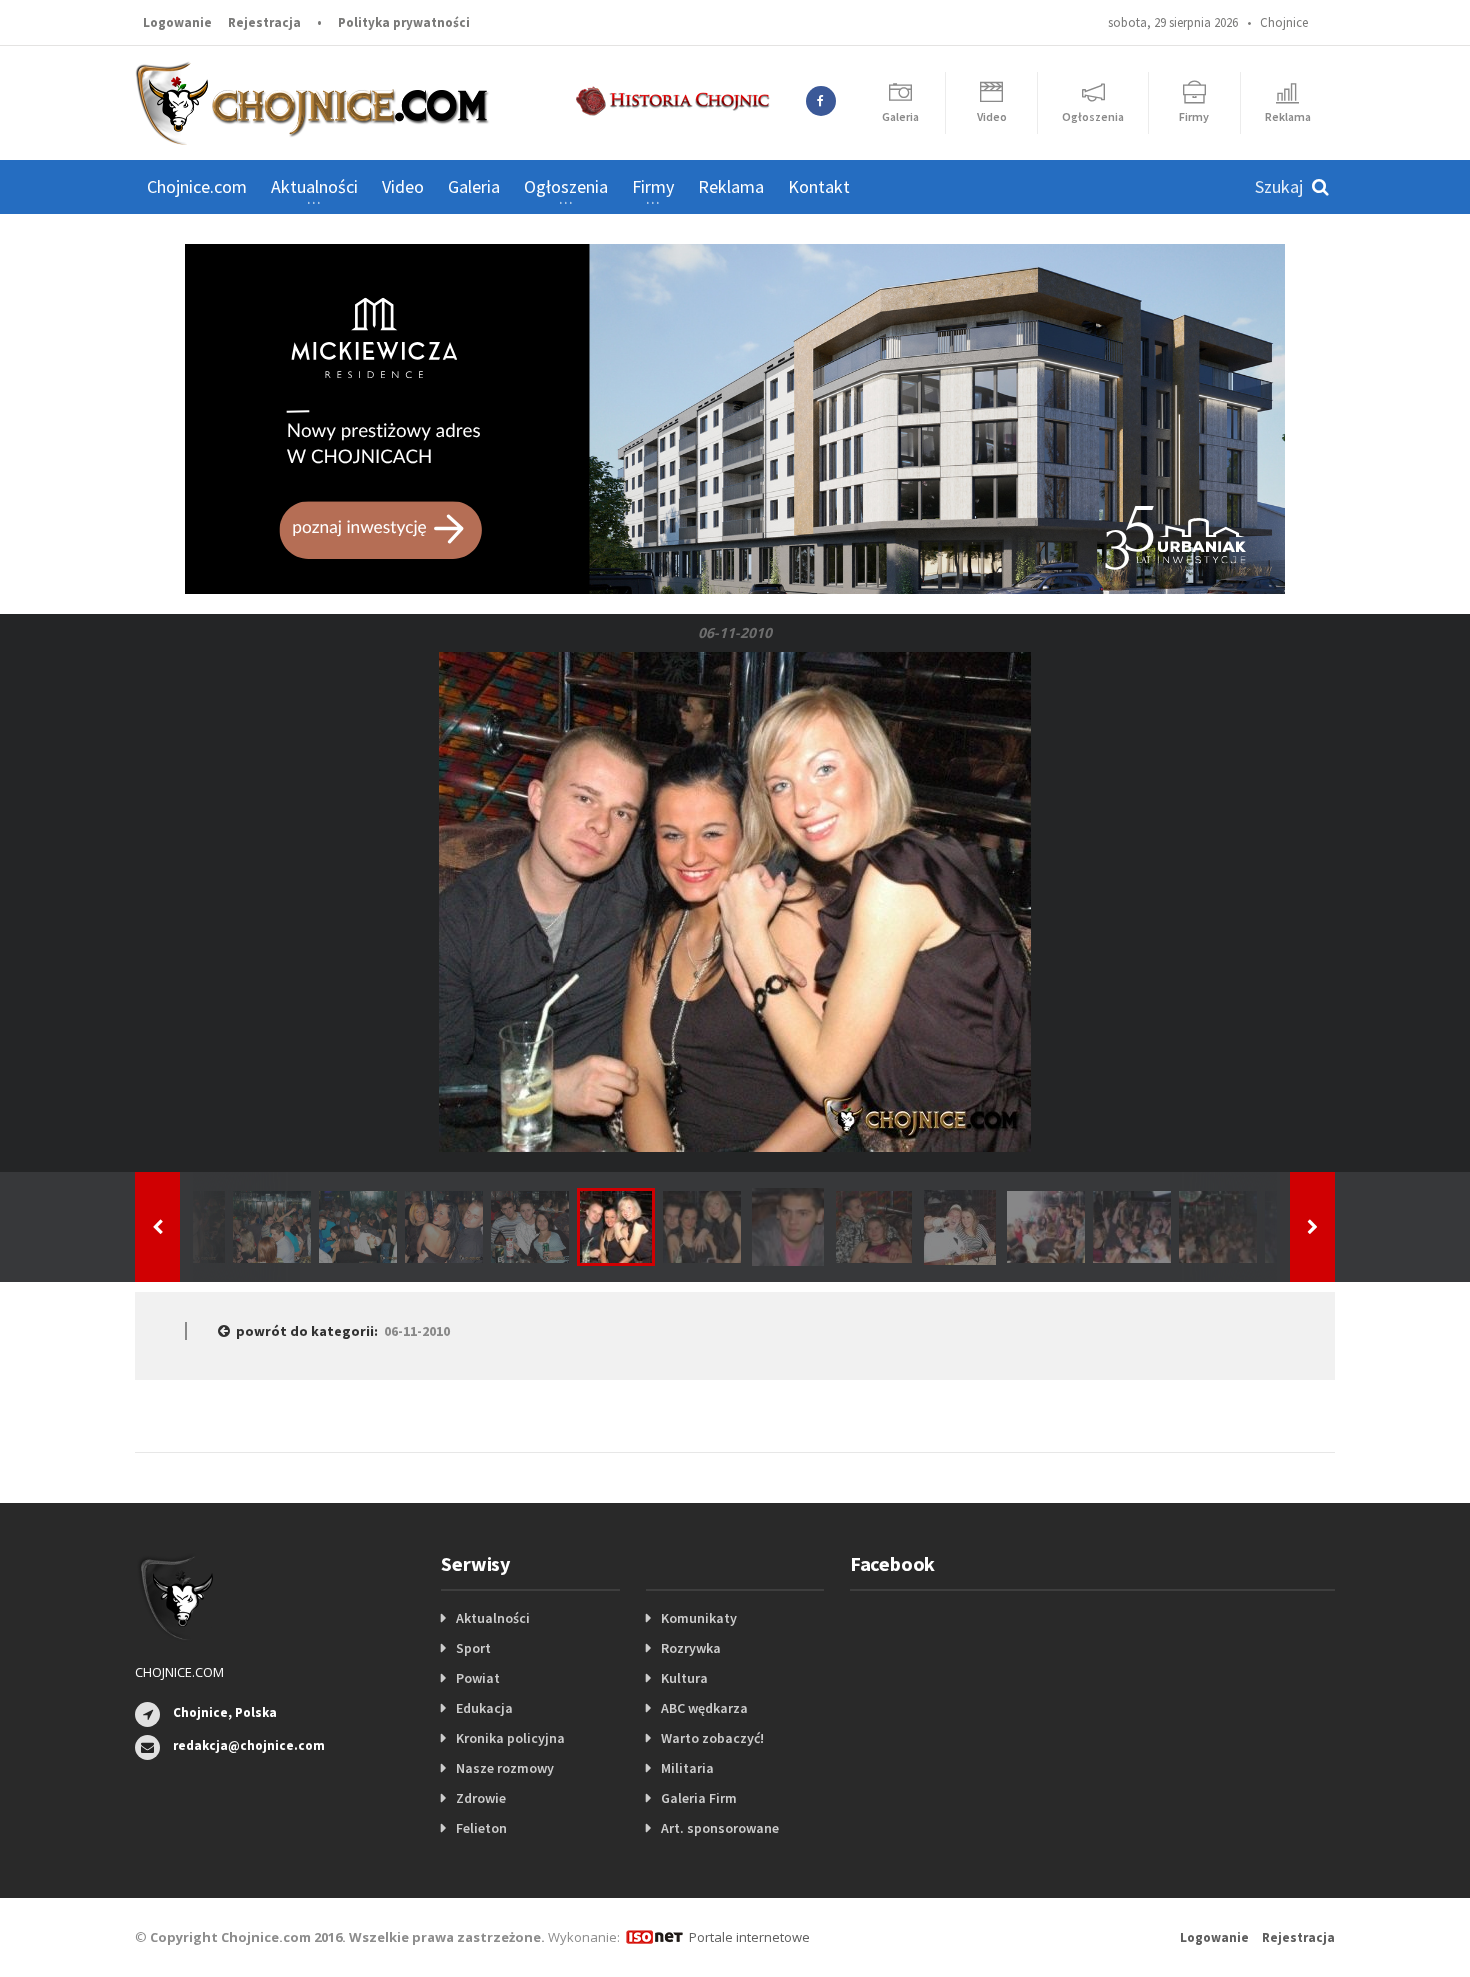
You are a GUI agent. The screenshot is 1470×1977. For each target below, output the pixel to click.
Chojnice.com (197, 186)
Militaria (687, 1768)
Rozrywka (691, 1648)
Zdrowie (481, 1798)
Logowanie (177, 22)
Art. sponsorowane (720, 1828)
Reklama (731, 186)
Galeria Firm (699, 1798)
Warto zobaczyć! (712, 1738)
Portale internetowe (749, 1937)
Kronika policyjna (510, 1738)
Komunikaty (699, 1618)
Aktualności (493, 1618)
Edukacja (484, 1708)
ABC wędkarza (704, 1708)
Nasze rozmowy (505, 1768)
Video (403, 186)
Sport (473, 1648)
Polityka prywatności (404, 22)
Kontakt (819, 186)
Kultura (684, 1678)
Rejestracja (264, 22)
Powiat (478, 1678)
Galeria (474, 186)
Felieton (481, 1828)
